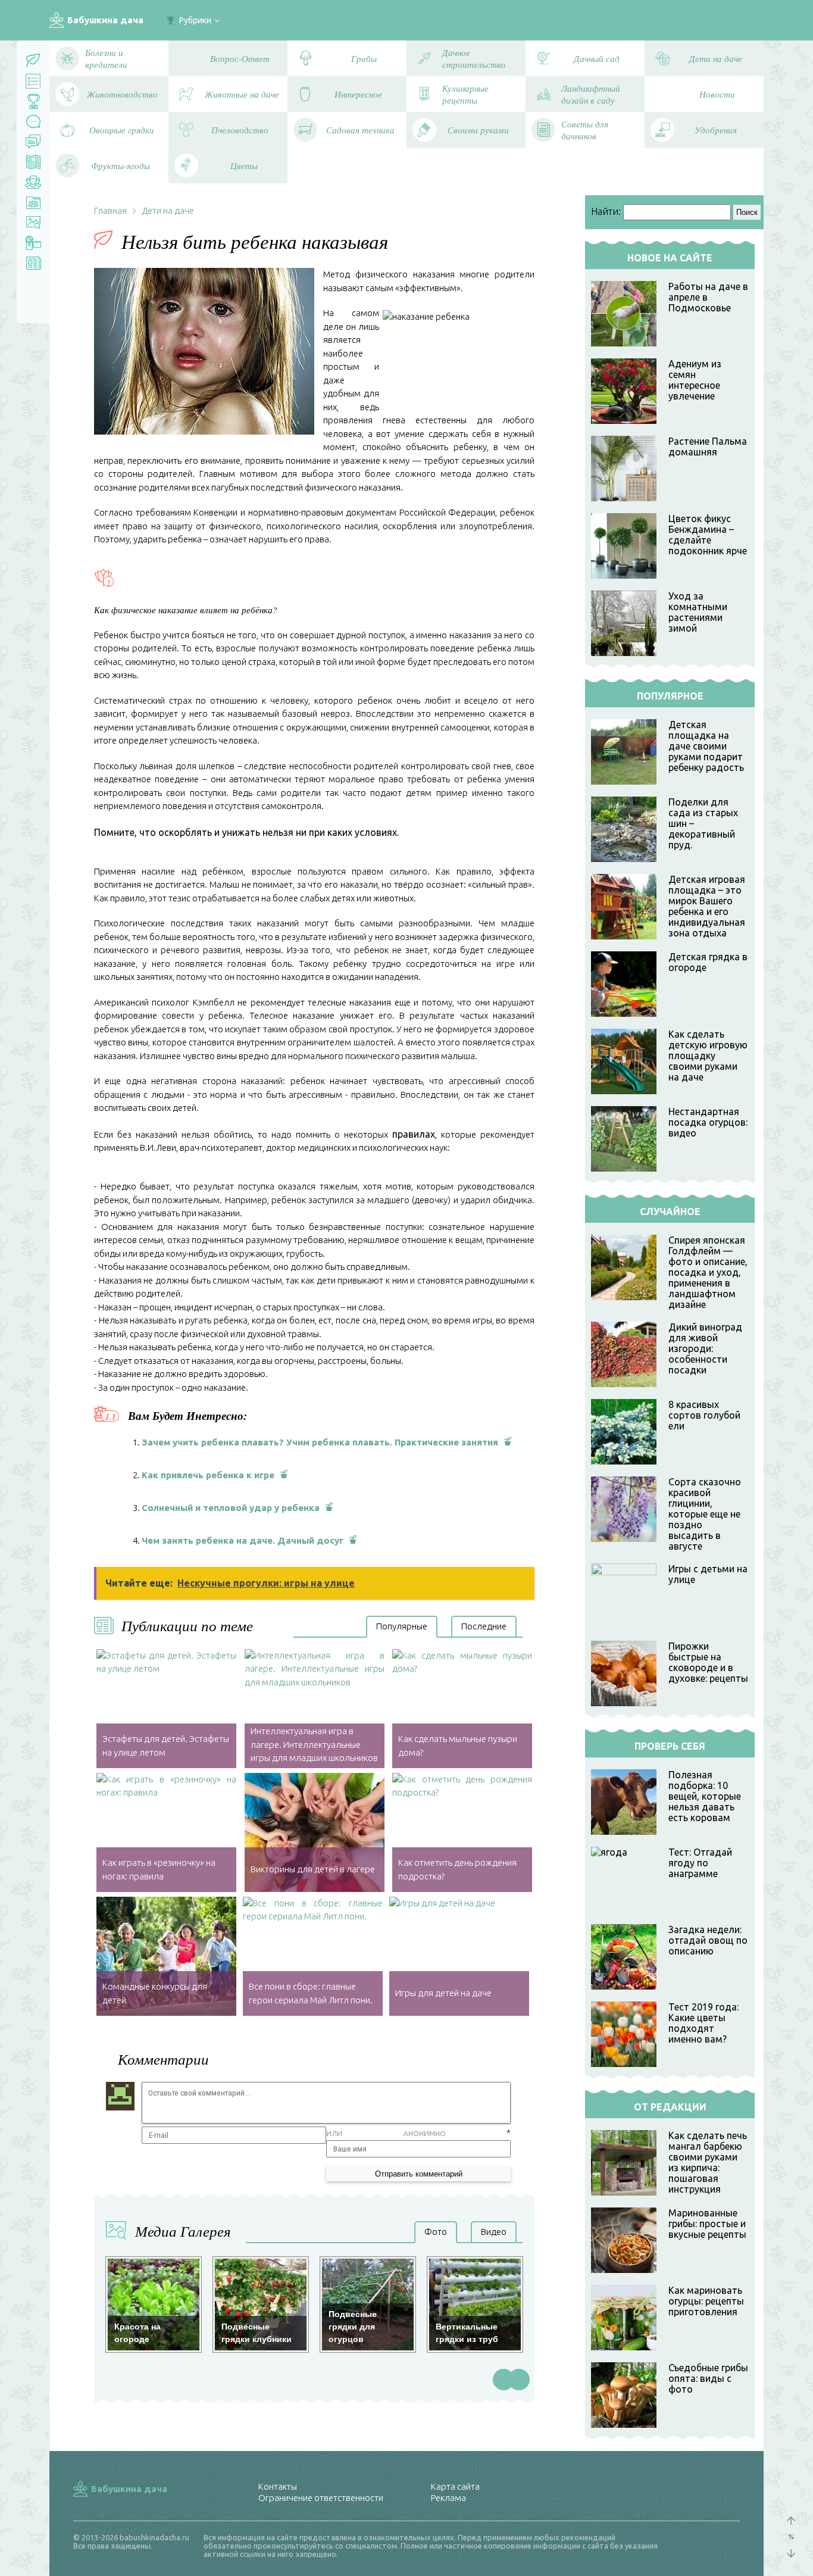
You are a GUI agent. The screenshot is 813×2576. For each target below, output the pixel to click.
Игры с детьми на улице (708, 1574)
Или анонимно (386, 2133)
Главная (110, 210)
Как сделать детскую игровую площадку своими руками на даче (708, 1056)
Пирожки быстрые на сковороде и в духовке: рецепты (708, 1662)
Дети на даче (168, 210)
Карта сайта (455, 2486)
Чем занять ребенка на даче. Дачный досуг (243, 1540)
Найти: (606, 211)
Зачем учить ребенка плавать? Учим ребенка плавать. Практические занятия (320, 1442)
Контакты (278, 2486)
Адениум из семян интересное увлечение (695, 380)
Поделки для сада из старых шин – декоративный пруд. (703, 823)
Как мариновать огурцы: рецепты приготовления (706, 2301)
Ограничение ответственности (321, 2498)
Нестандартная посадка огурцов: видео (708, 1122)
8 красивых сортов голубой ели (704, 1415)
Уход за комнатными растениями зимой (698, 612)
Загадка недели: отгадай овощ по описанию (708, 1940)
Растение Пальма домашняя (708, 446)
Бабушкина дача (105, 20)
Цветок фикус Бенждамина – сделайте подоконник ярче (708, 535)
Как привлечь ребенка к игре (208, 1475)
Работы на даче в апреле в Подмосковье (708, 297)
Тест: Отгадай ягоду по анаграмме (700, 1863)
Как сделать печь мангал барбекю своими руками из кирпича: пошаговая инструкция (708, 2162)
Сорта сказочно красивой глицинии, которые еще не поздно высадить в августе (705, 1514)
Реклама (448, 2498)
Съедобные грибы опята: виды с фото (708, 2378)
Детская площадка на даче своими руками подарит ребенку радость (706, 746)
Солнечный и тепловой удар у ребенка (231, 1508)
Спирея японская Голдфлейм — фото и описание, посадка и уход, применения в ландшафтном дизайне (708, 1272)
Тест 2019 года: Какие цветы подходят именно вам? (703, 2023)
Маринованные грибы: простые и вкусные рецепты (707, 2224)
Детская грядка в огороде (708, 962)
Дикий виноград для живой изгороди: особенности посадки (705, 1348)
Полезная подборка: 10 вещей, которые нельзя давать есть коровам (705, 1796)
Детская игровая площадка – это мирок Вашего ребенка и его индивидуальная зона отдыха (707, 906)
